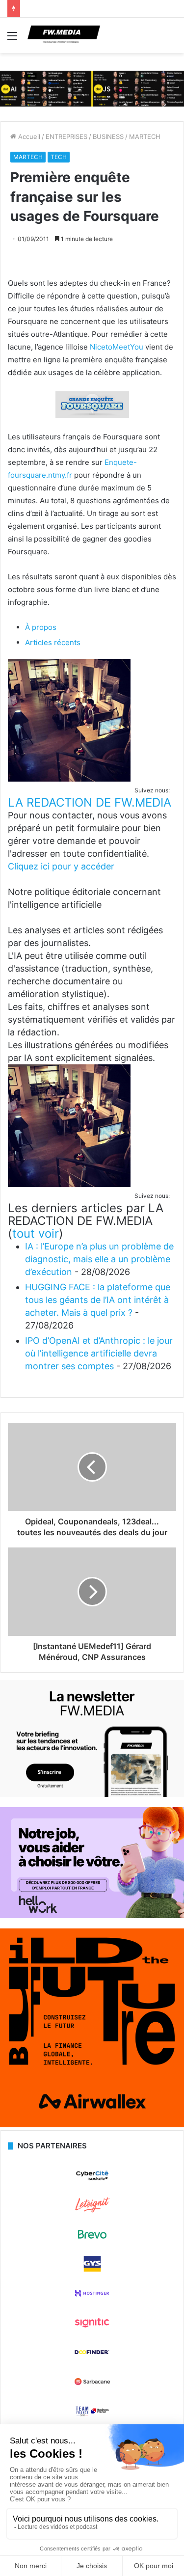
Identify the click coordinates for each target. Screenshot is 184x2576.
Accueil (28, 136)
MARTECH (145, 136)
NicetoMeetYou (117, 347)
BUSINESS (108, 136)
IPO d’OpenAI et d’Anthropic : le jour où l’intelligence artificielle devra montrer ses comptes (99, 1353)
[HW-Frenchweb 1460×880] (92, 1916)
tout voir (36, 1234)
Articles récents (53, 642)
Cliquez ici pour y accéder (61, 866)
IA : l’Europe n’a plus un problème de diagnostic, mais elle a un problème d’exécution (99, 1259)
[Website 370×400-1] (92, 2125)
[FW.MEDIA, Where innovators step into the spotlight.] (64, 35)
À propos (41, 627)
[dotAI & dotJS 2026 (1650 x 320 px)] (92, 88)
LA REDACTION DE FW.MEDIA (90, 802)
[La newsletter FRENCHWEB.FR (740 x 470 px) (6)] (92, 1794)
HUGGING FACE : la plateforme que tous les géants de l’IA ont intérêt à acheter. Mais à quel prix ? (98, 1300)
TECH (59, 157)
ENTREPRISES (66, 136)
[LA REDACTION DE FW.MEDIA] (69, 779)
